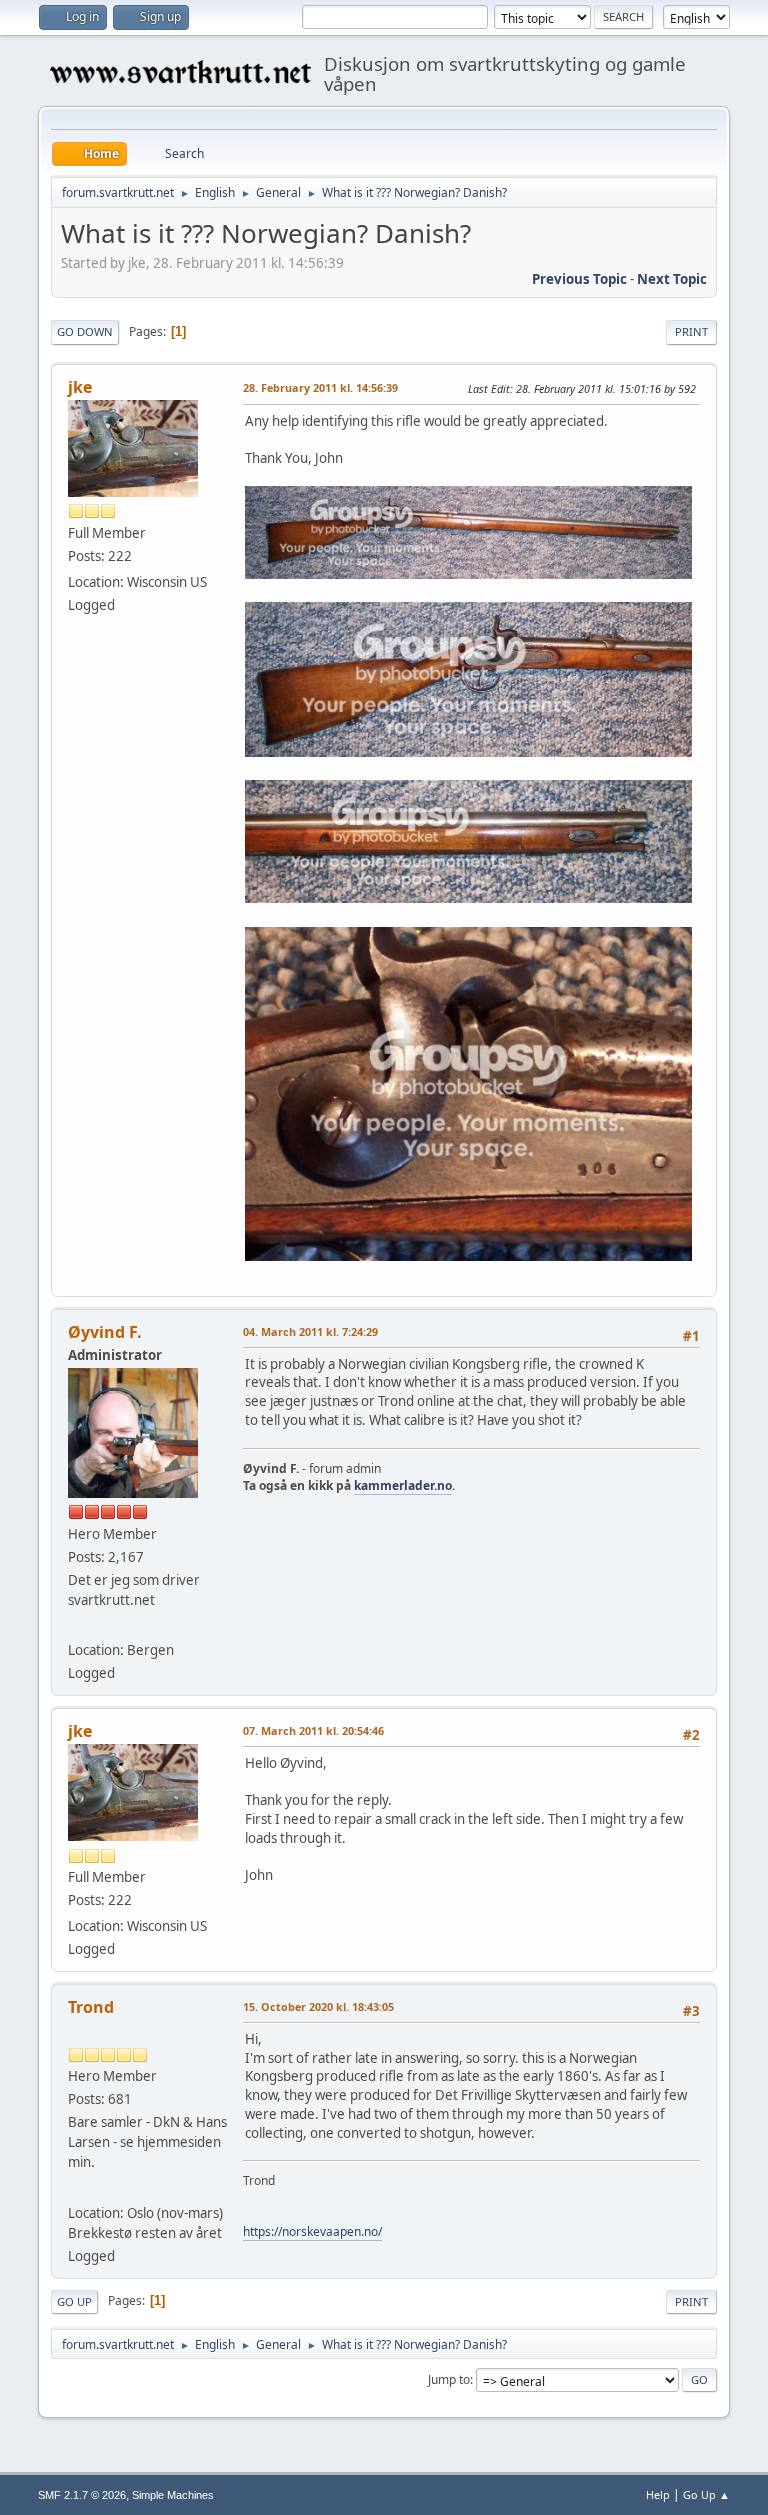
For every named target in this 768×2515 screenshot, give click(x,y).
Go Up (74, 2301)
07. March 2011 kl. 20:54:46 (313, 1730)
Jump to (449, 2379)
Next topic (672, 279)
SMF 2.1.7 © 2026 (82, 2495)
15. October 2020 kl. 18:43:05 (318, 2006)
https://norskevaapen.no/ (312, 2231)
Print (691, 331)
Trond (91, 2007)
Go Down (85, 331)
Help (658, 2494)
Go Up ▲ (706, 2494)
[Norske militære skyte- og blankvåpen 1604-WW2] (76, 2188)
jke (80, 387)
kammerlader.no (403, 1485)
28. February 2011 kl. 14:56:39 (320, 387)
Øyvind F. (105, 1332)
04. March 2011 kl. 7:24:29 (310, 1331)
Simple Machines (173, 2495)
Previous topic (579, 279)
